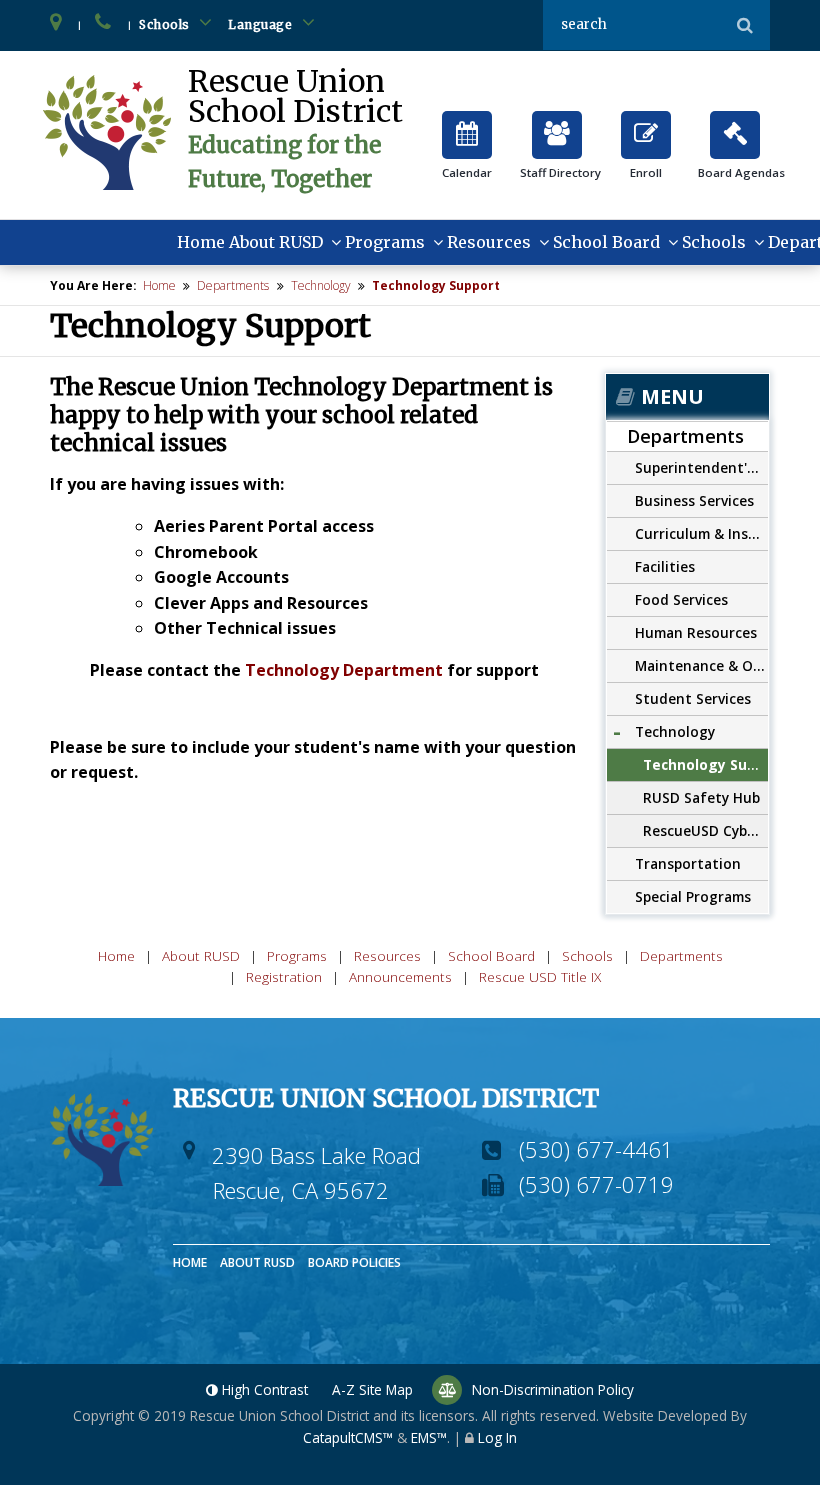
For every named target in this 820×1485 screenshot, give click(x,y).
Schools (166, 24)
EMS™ (429, 1437)
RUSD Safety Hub (701, 797)
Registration (284, 976)
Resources (489, 242)
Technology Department (344, 670)
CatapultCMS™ (348, 1437)
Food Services (681, 599)
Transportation (688, 863)
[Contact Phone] (104, 25)
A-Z (372, 1389)
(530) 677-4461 (596, 1149)
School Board (606, 242)
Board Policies (354, 1262)
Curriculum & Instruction (701, 533)
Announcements (400, 976)
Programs (385, 242)
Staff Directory (557, 127)
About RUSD (276, 242)
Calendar (467, 127)
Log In (497, 1437)
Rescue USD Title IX (540, 976)
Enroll (646, 127)
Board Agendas (735, 127)
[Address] (57, 25)
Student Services (693, 698)
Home (201, 242)
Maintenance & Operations (701, 665)
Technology (321, 285)
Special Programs (693, 896)
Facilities (665, 566)
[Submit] (745, 25)
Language (262, 24)
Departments (233, 285)
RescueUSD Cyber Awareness (705, 830)
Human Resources (696, 632)
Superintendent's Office (701, 467)
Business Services (694, 500)
